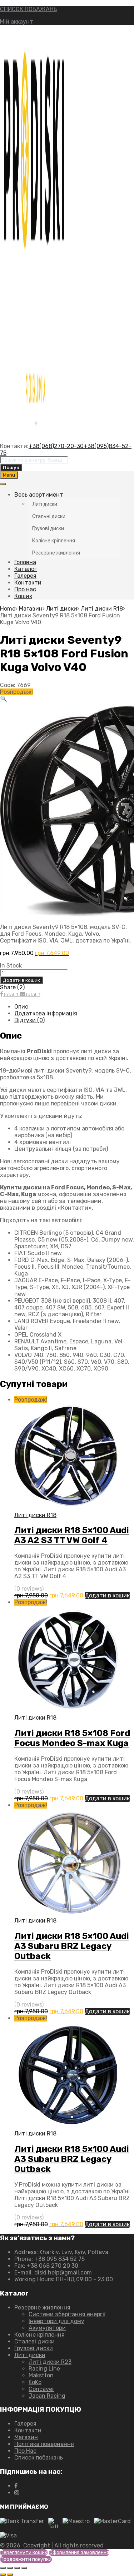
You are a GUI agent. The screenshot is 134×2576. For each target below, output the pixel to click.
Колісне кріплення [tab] (54, 541)
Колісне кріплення (39, 2335)
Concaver (41, 2389)
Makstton (41, 2375)
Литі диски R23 (50, 2362)
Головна (25, 562)
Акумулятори (47, 2328)
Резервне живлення (42, 2308)
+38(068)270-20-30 (56, 446)
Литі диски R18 (102, 609)
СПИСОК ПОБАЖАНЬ (28, 9)
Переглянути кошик (24, 2553)
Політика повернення (44, 2444)
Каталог (26, 569)
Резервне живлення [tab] (56, 553)
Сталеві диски (34, 2341)
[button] (4, 699)
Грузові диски (34, 2348)
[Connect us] (16, 2486)
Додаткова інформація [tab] (46, 1013)
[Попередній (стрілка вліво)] (3, 2575)
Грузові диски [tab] (48, 528)
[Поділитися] (17, 2568)
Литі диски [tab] (45, 504)
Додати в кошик (21, 980)
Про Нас (25, 2451)
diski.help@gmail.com (63, 2272)
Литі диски (62, 609)
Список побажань (39, 2458)
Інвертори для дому (56, 2321)
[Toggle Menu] (3, 484)
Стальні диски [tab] (49, 516)
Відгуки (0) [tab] (29, 1020)
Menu (9, 475)
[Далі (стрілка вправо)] (10, 2575)
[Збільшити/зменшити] (3, 2568)
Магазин (31, 609)
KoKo (35, 2382)
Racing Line (44, 2369)
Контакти (28, 583)
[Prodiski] (36, 439)
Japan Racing (47, 2396)
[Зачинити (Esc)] (24, 2568)
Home (8, 609)
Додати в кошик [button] (107, 1595)
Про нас (25, 589)
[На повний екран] (10, 2568)
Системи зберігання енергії (67, 2314)
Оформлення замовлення (79, 2553)
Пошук (11, 468)
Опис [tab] (21, 1007)
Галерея (25, 576)
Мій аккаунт (17, 22)
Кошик (23, 596)
